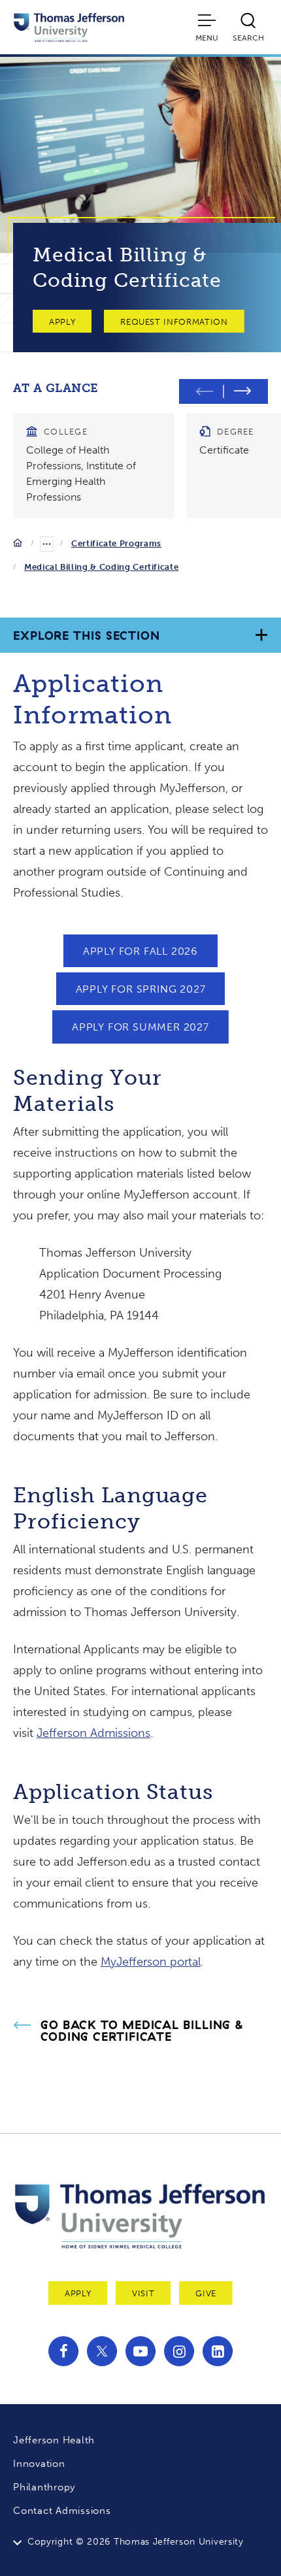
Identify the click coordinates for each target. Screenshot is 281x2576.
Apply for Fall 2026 (140, 951)
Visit (143, 2293)
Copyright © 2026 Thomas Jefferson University (136, 2542)
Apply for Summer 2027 (140, 1027)
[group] (94, 466)
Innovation (39, 2464)
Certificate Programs (116, 543)
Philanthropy (44, 2487)
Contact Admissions (62, 2511)
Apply (62, 322)
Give (206, 2293)
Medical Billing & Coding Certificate (101, 567)
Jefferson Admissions (93, 1733)
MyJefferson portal (151, 1962)
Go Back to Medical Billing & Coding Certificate (142, 2031)
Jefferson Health (54, 2440)
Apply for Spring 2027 (141, 989)
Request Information (174, 322)
